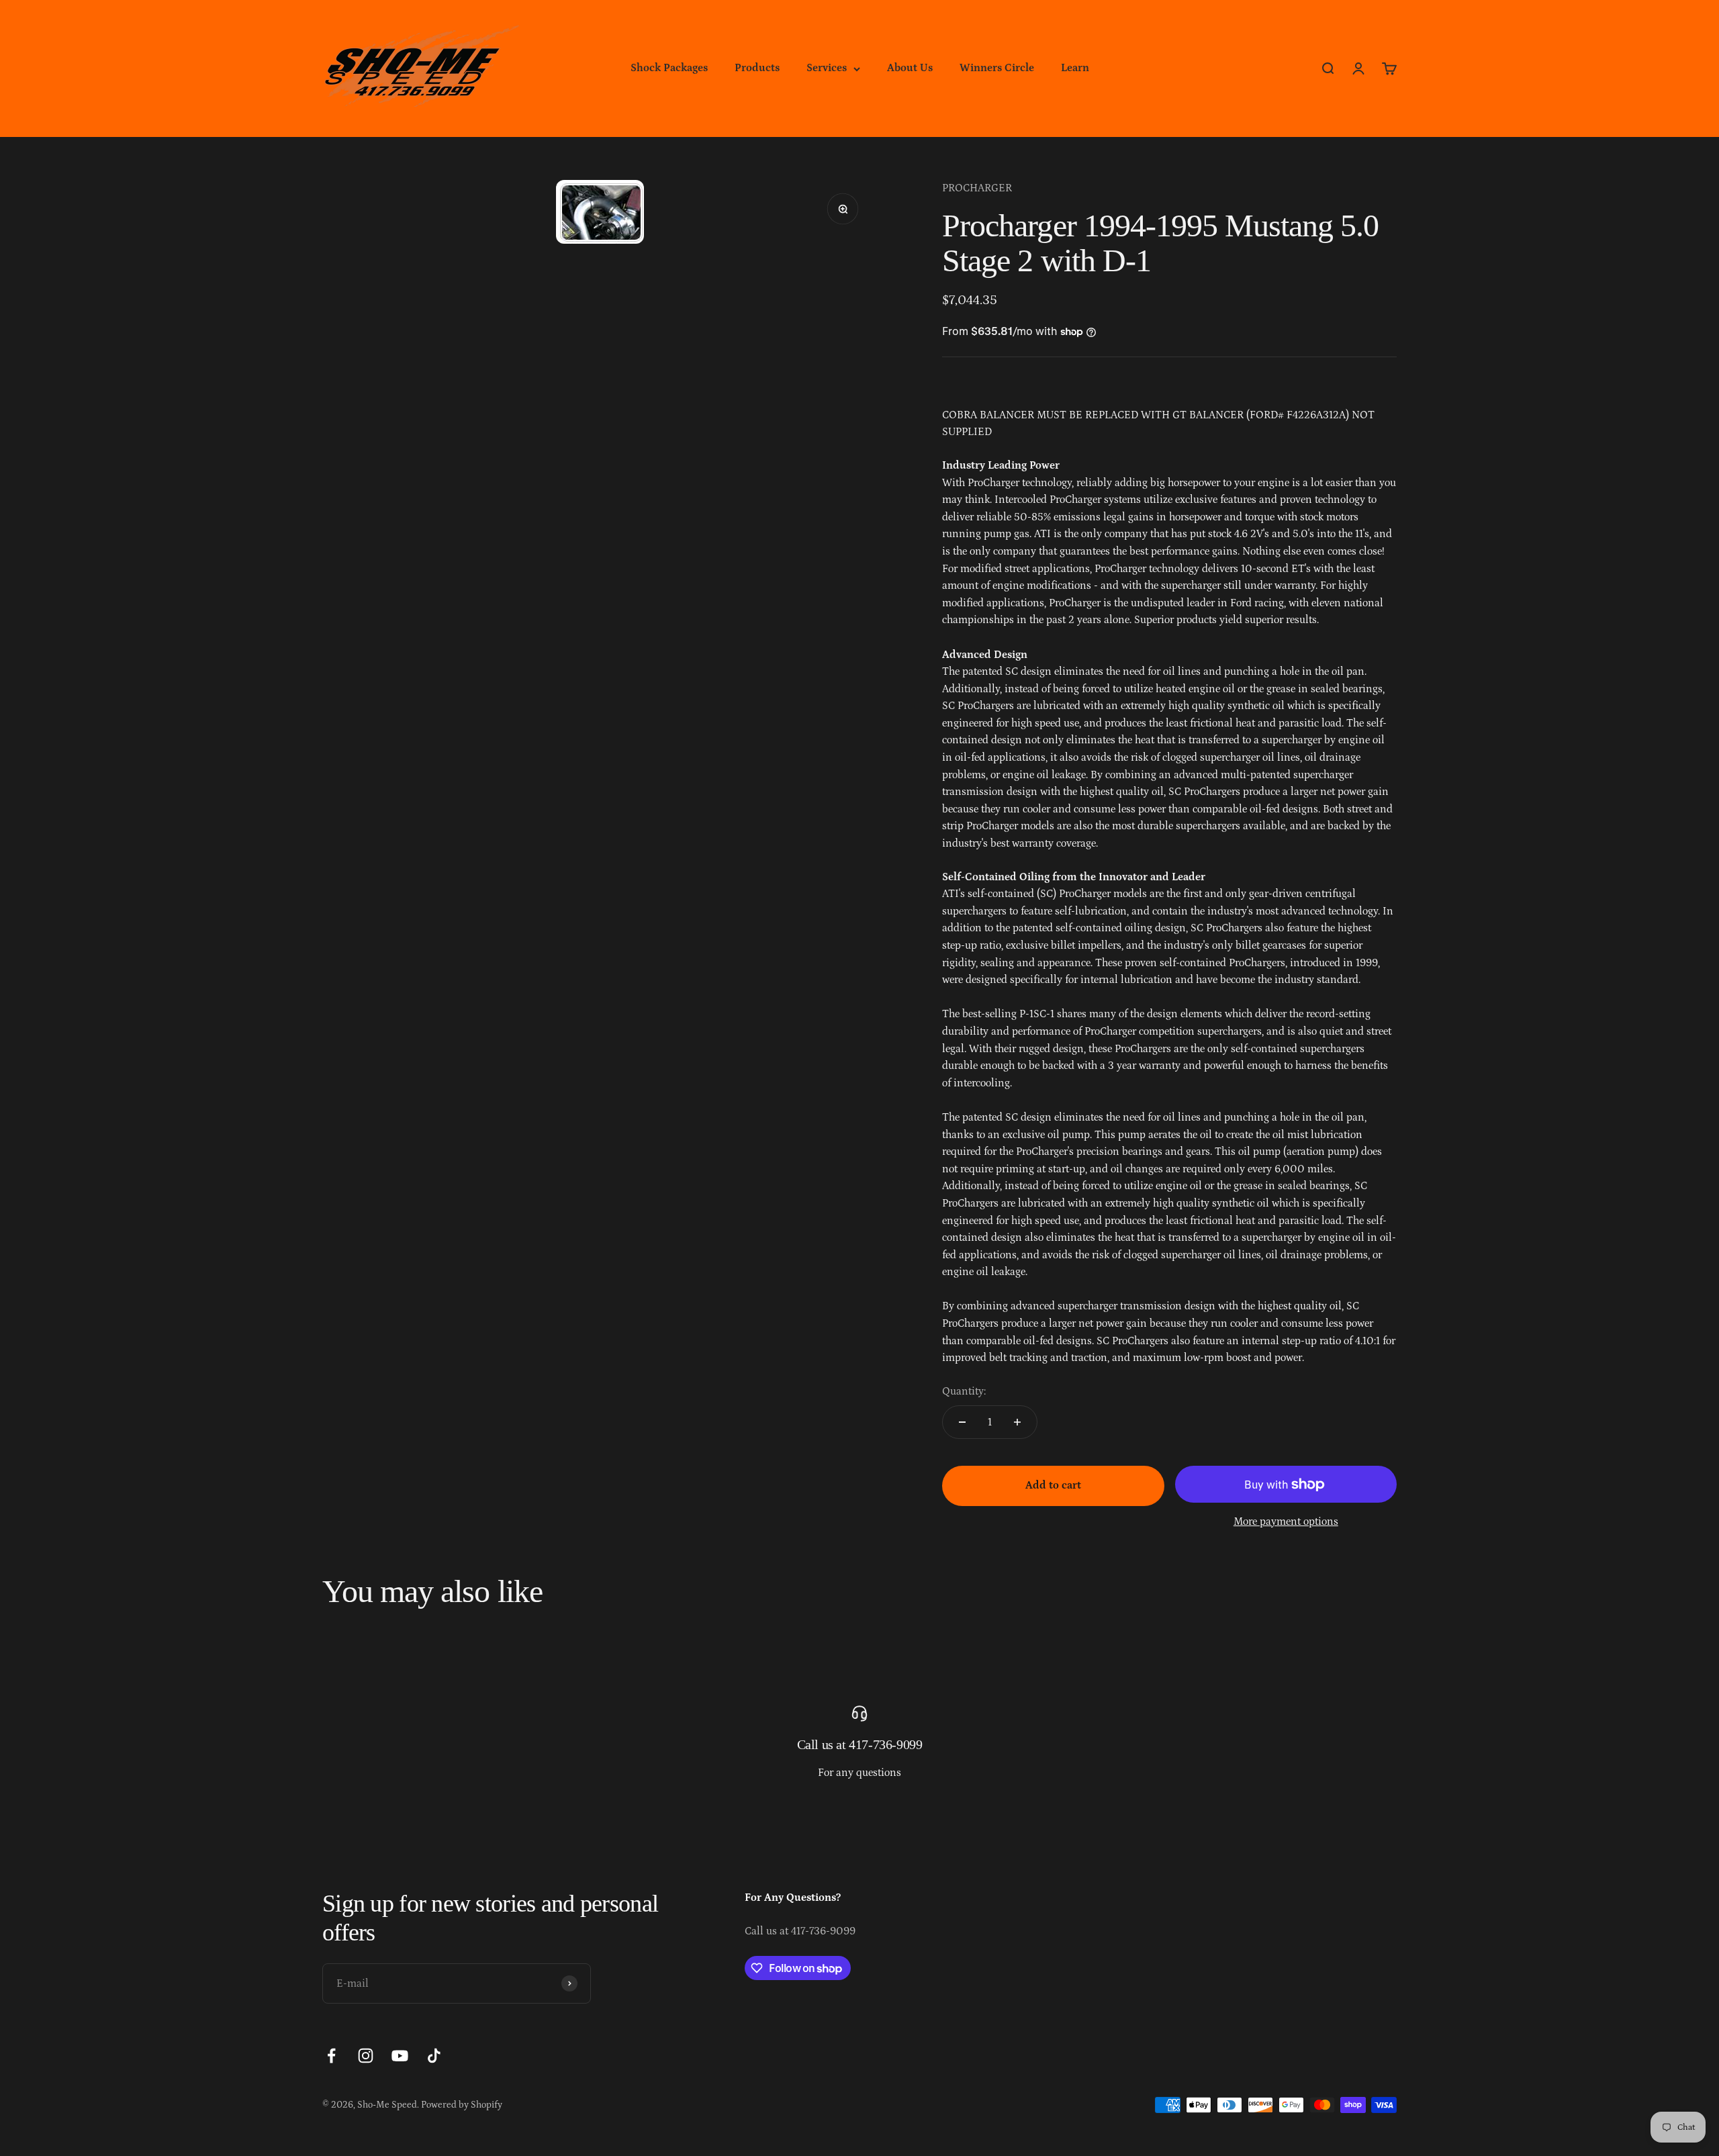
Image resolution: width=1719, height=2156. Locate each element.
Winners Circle (997, 68)
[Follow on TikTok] (434, 2056)
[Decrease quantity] (962, 1422)
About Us (910, 68)
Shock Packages (669, 68)
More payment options (1286, 1521)
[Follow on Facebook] (331, 2056)
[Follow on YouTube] (400, 2056)
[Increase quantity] (1017, 1422)
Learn (1075, 68)
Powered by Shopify (462, 2105)
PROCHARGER (977, 188)
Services (827, 68)
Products (757, 68)
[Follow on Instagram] (366, 2056)
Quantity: (964, 1391)
